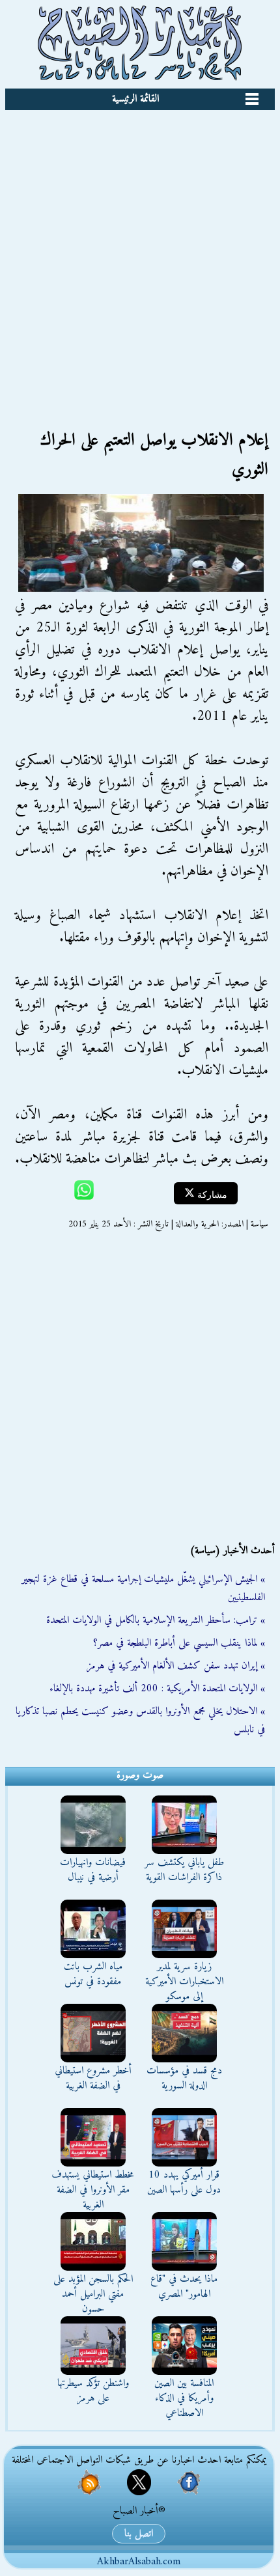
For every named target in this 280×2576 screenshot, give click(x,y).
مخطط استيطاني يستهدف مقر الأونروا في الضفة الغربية (93, 2190)
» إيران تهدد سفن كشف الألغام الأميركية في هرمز (176, 1666)
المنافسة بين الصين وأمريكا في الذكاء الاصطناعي (184, 2398)
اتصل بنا (139, 2534)
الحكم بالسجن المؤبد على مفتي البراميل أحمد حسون (93, 2294)
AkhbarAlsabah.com (139, 2562)
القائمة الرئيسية (135, 99)
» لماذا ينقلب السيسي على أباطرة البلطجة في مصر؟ (179, 1643)
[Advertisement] (140, 256)
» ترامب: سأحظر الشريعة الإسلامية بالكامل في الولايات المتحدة (156, 1620)
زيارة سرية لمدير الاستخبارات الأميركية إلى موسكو (184, 1982)
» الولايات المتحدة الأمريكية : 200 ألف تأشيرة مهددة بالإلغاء (157, 1689)
